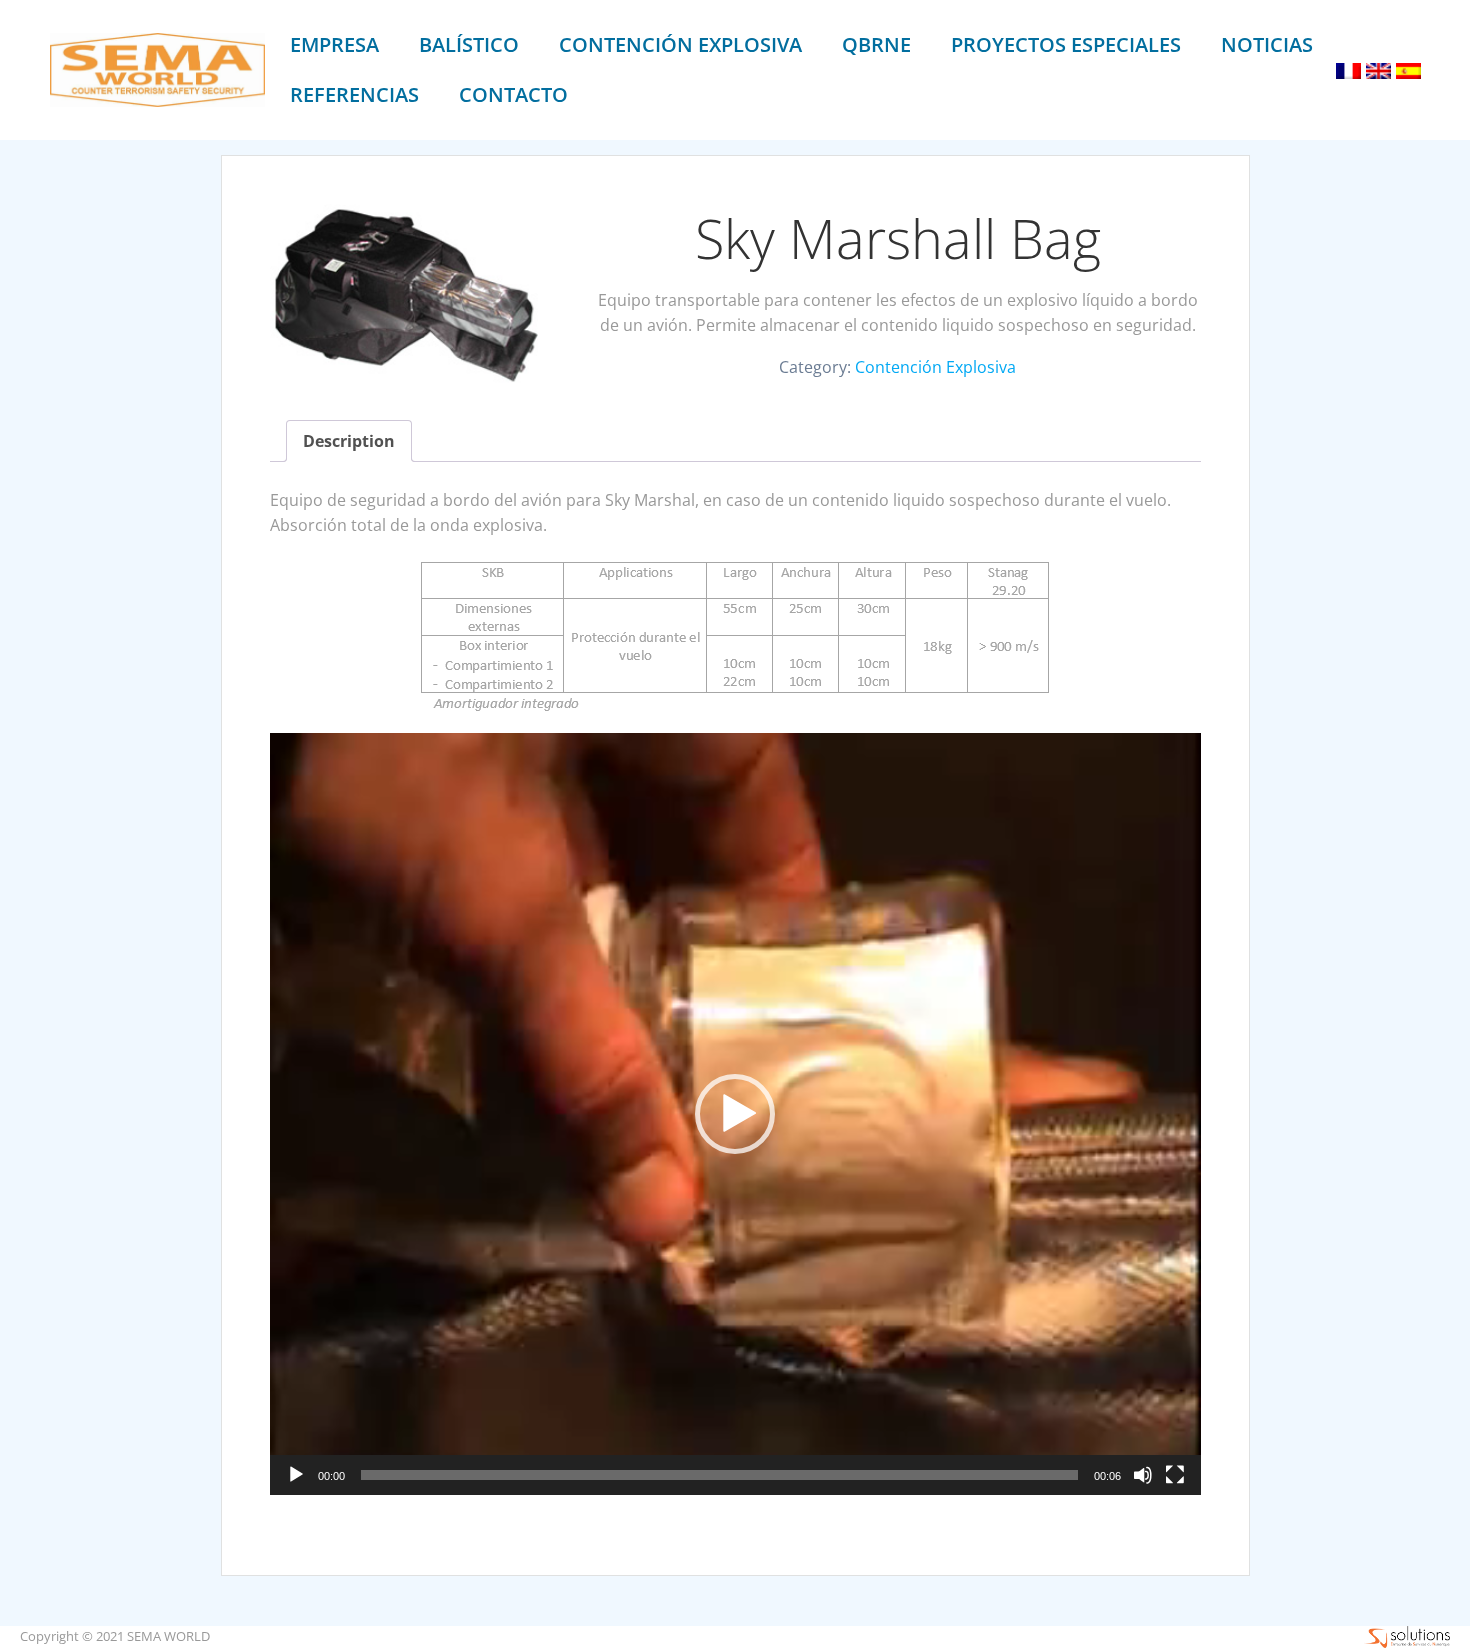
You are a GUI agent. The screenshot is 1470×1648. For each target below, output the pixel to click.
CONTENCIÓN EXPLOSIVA (680, 44)
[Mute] (1143, 1475)
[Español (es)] (1408, 69)
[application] (735, 1114)
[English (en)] (1378, 69)
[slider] (719, 1475)
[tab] (349, 441)
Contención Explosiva (935, 367)
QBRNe (876, 44)
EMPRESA (334, 44)
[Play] (296, 1475)
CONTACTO (513, 94)
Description (349, 441)
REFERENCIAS (354, 94)
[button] (735, 1114)
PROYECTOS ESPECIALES (1066, 44)
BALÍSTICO (469, 44)
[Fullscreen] (1175, 1475)
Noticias (1267, 44)
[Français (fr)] (1348, 69)
